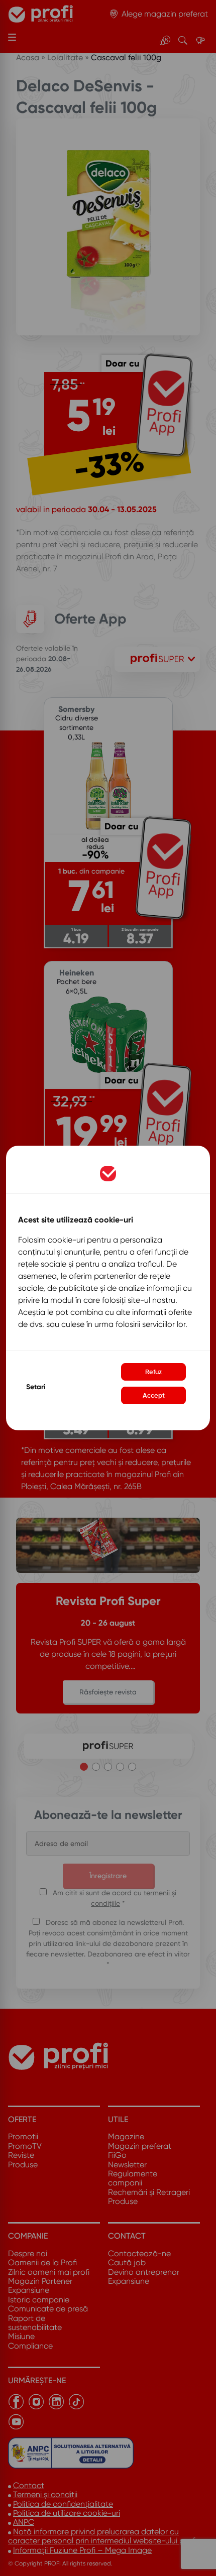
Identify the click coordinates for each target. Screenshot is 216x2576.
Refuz (153, 1372)
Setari (36, 1387)
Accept (154, 1395)
